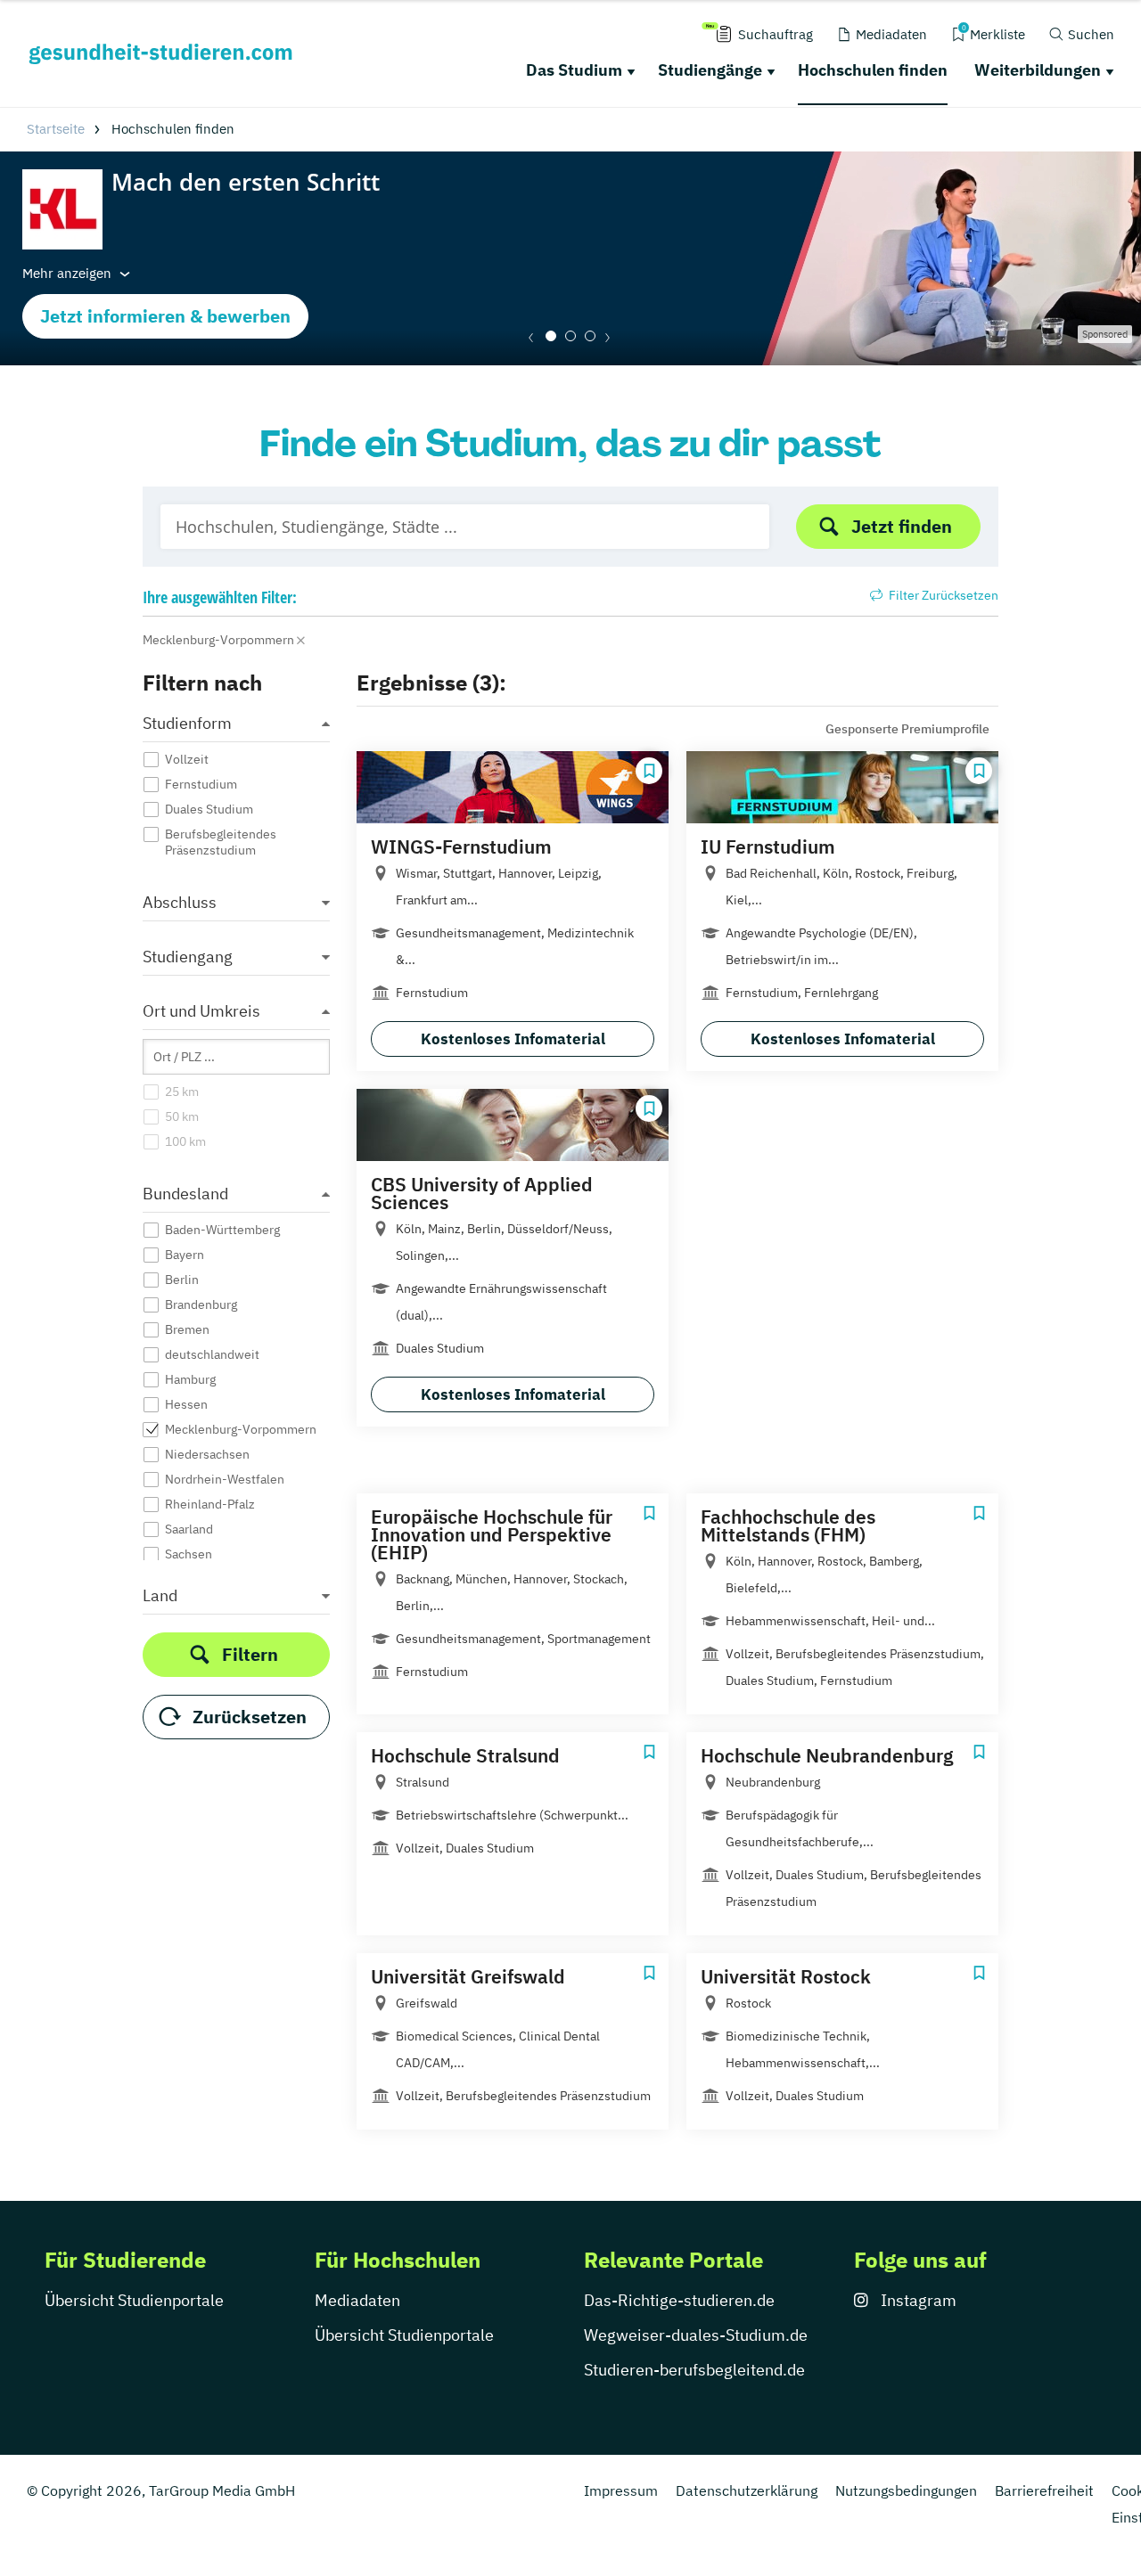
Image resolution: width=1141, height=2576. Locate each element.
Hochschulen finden (873, 70)
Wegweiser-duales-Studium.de (696, 2335)
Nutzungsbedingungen (906, 2490)
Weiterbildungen (1038, 70)
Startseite (56, 129)
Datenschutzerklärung (747, 2490)
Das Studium (574, 70)
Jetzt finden (902, 526)
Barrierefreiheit (1044, 2490)
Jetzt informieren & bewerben (165, 316)
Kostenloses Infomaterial (513, 1039)
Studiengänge (710, 70)
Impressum (621, 2490)
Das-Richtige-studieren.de (679, 2300)
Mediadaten (357, 2300)
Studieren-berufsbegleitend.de (694, 2370)
